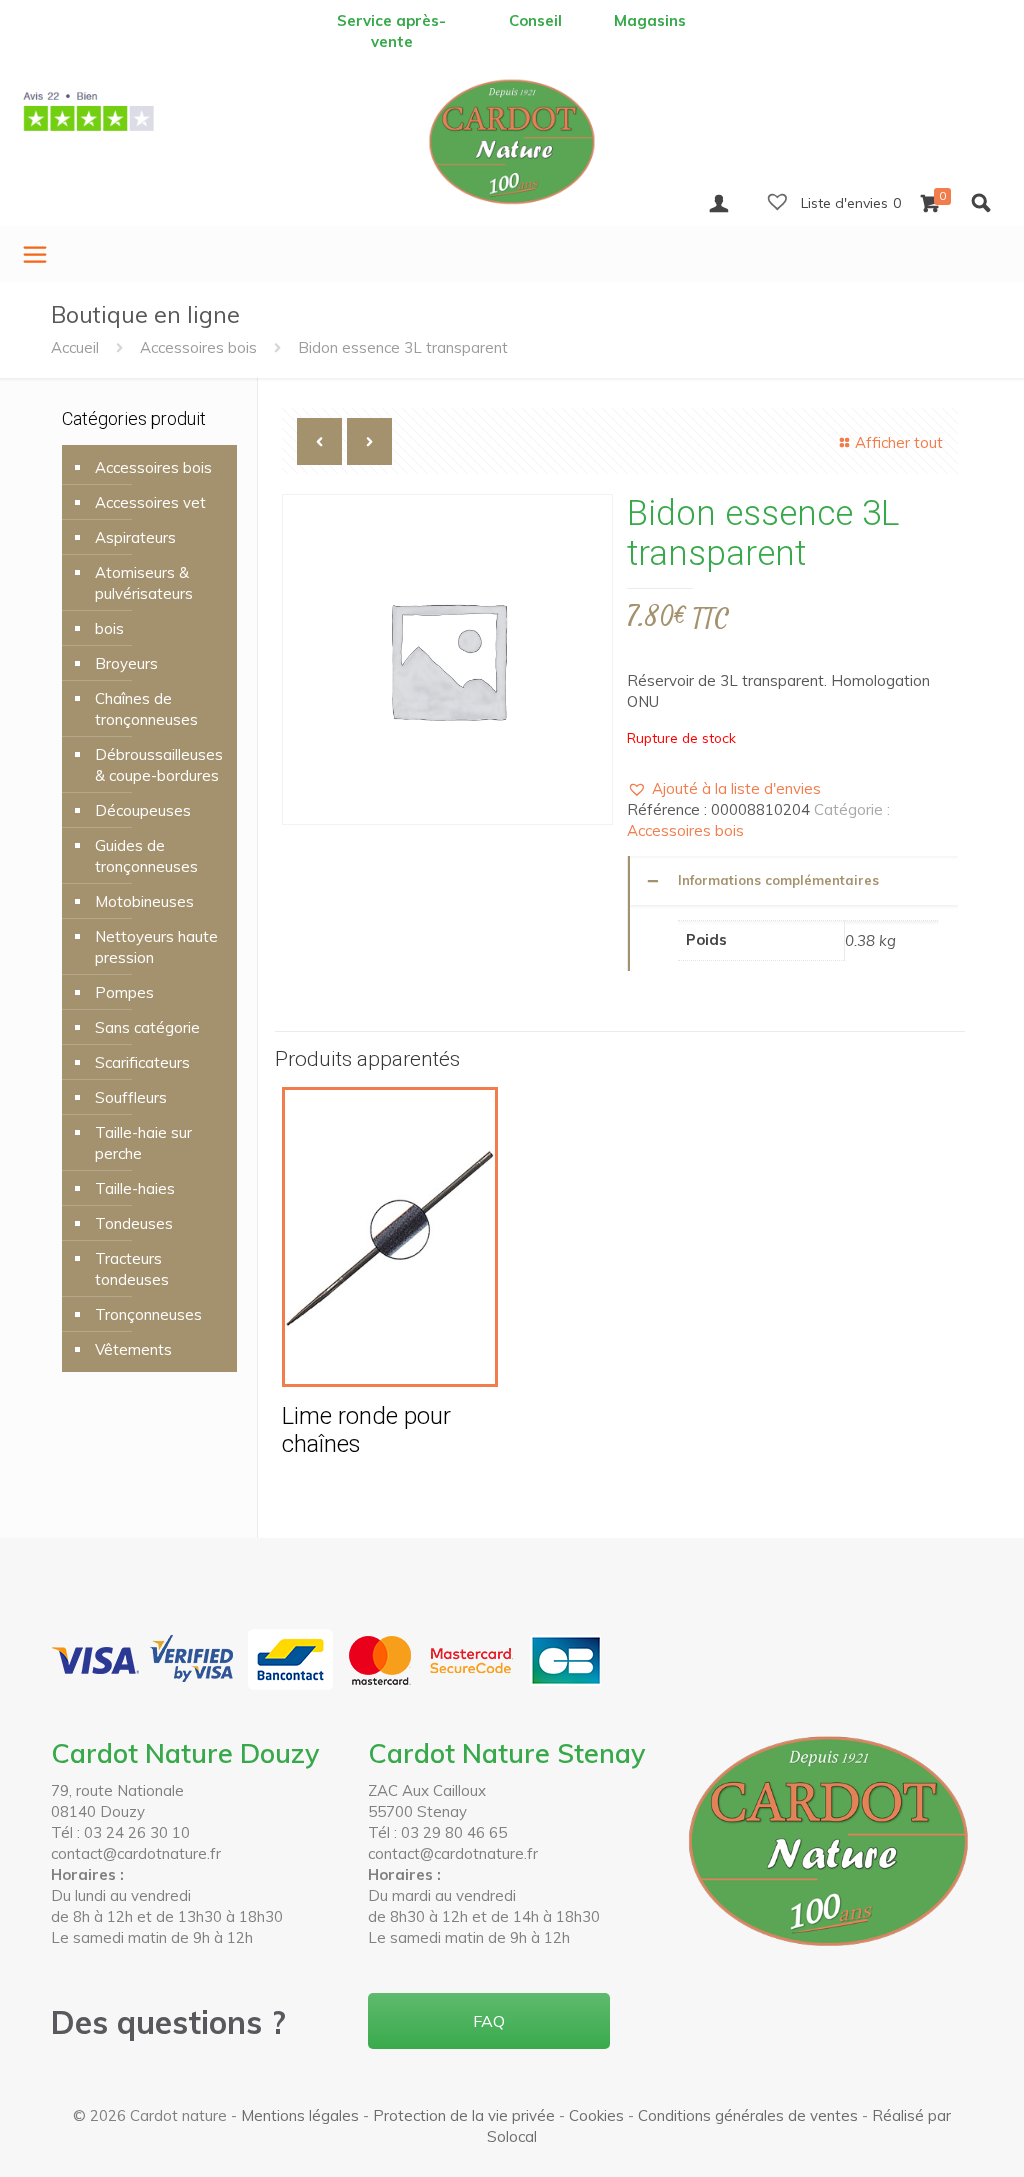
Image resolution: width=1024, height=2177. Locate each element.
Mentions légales (300, 2115)
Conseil (535, 20)
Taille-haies (135, 1188)
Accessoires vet (150, 502)
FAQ (489, 2021)
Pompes (124, 992)
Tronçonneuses (148, 1314)
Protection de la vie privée (464, 2115)
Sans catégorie (147, 1027)
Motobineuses (144, 901)
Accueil (75, 347)
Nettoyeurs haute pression (156, 947)
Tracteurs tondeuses (132, 1269)
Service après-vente (391, 31)
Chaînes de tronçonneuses (146, 709)
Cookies (596, 2115)
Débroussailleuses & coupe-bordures (159, 765)
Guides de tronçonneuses (146, 856)
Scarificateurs (142, 1062)
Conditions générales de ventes (748, 2115)
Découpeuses (143, 810)
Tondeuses (134, 1223)
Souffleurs (131, 1097)
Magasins (650, 20)
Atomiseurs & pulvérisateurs (144, 583)
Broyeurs (126, 663)
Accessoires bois (198, 347)
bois (109, 628)
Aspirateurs (135, 537)
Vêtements (133, 1349)
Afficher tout (899, 442)
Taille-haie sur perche (143, 1143)
